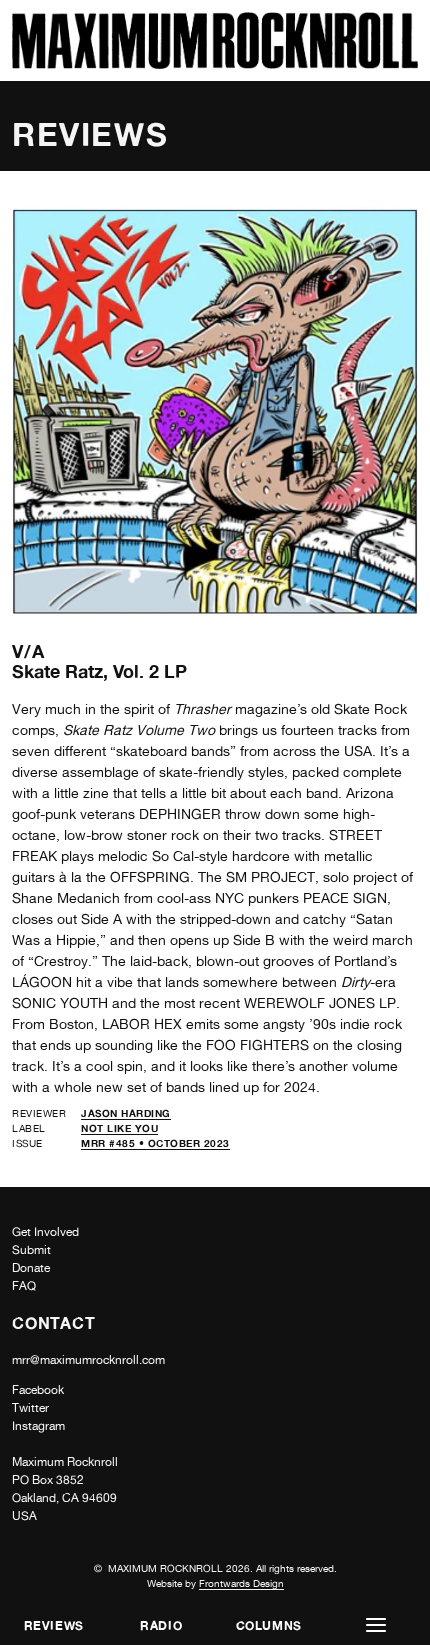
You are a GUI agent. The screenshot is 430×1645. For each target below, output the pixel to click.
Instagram (38, 1426)
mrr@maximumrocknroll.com (88, 1360)
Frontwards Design (241, 1583)
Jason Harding (126, 1113)
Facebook (38, 1390)
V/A (28, 651)
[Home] (215, 63)
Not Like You (119, 1128)
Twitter (30, 1408)
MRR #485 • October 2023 (155, 1143)
